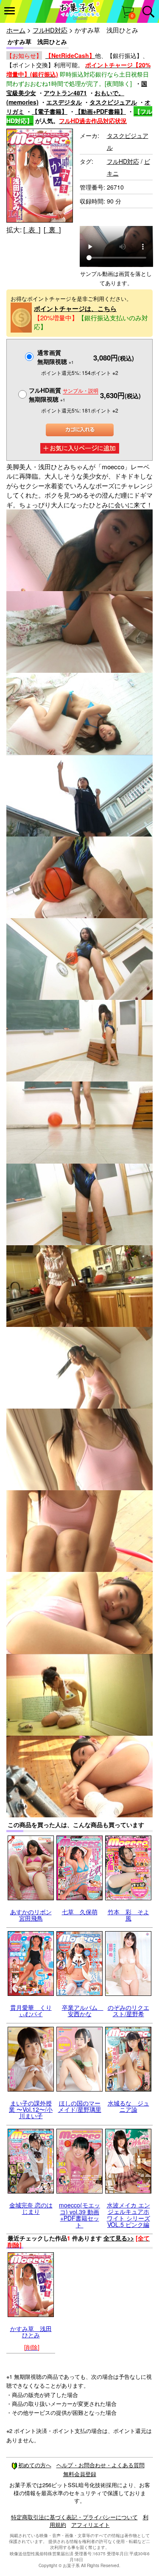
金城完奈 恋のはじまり (31, 2208)
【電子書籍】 (50, 111)
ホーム (16, 30)
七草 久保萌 (80, 1912)
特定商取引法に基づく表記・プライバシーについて (74, 2517)
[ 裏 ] (52, 230)
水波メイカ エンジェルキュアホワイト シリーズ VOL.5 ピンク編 (128, 2215)
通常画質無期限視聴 (56, 357)
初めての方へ (35, 2465)
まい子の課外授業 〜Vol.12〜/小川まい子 (31, 2110)
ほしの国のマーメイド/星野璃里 (80, 2106)
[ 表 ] (32, 230)
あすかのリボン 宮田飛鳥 (31, 1915)
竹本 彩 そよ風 (128, 1915)
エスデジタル (64, 102)
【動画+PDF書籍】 (100, 111)
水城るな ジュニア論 (128, 2106)
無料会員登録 (80, 2474)
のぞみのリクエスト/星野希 (128, 2010)
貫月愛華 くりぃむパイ (31, 2010)
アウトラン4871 (65, 93)
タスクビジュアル (113, 102)
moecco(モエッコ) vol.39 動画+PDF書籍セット (79, 2215)
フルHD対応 (50, 30)
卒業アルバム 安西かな (83, 2010)
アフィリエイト (91, 2525)
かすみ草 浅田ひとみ (31, 2332)
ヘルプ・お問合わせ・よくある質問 (100, 2465)
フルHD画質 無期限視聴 (64, 395)
